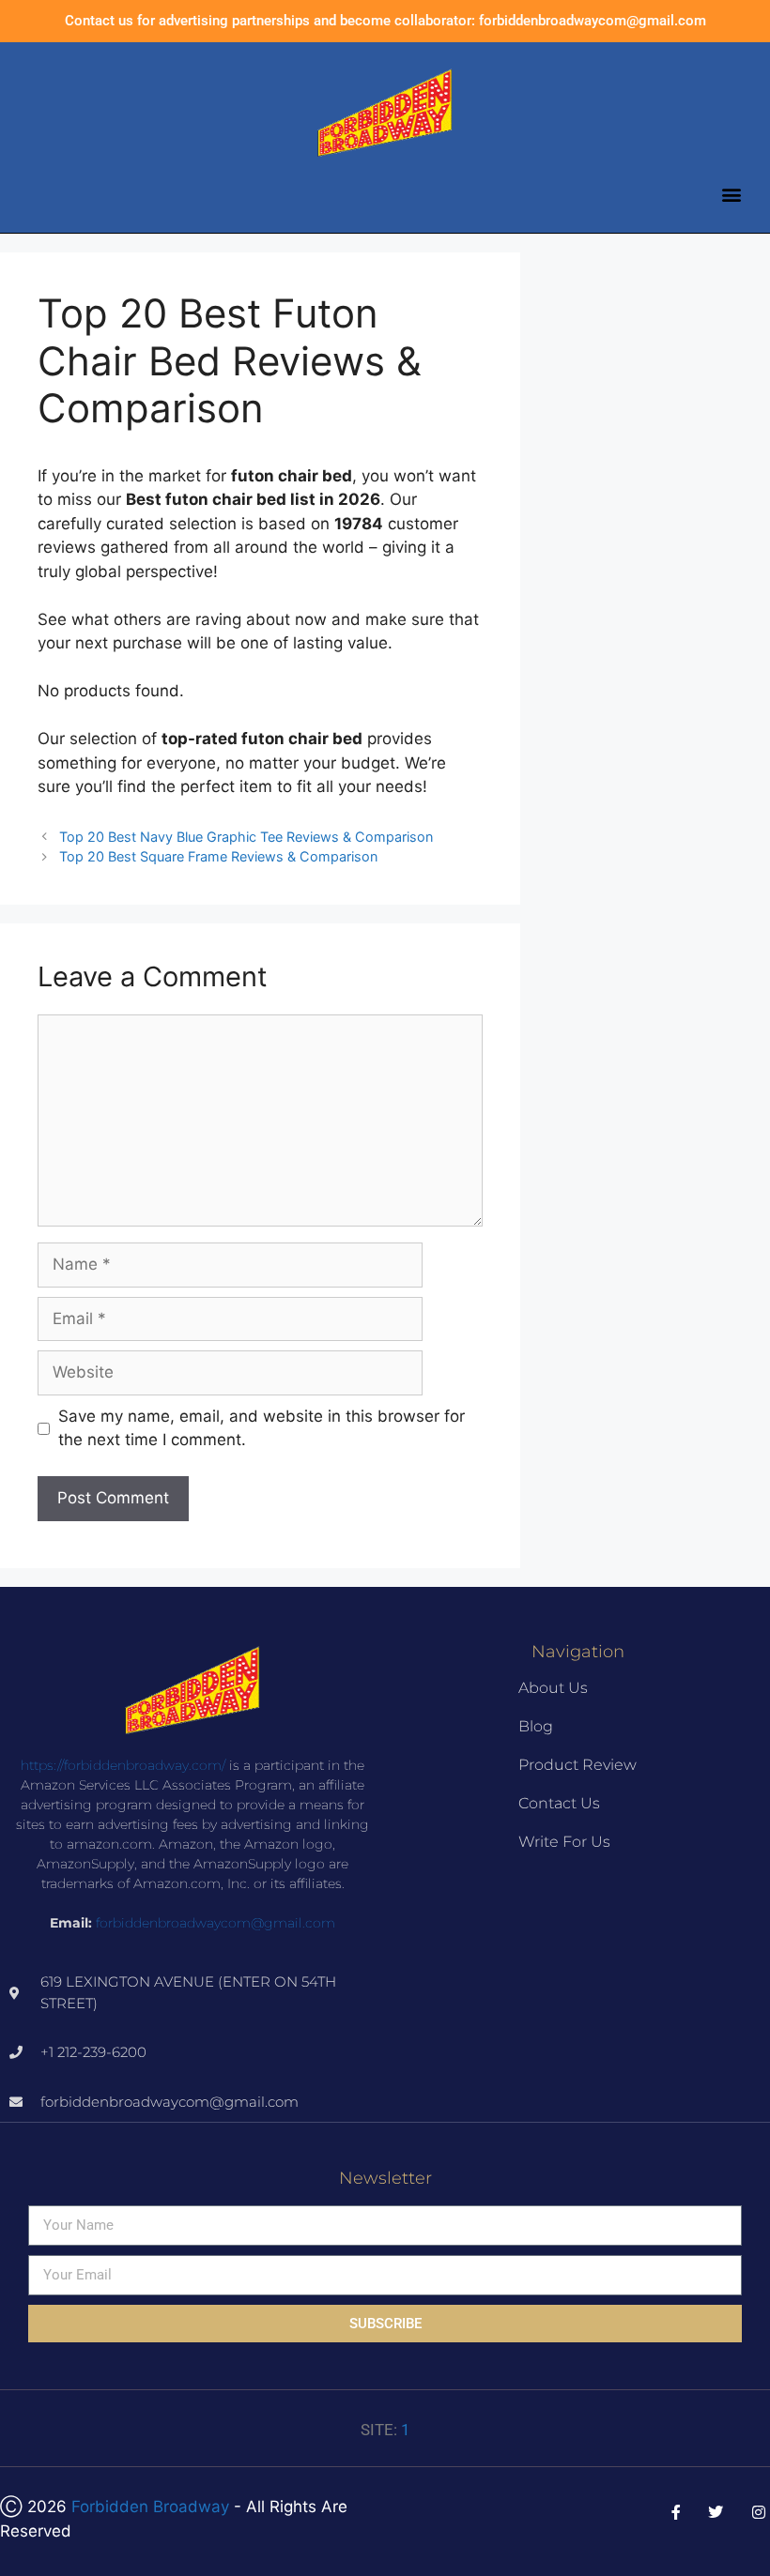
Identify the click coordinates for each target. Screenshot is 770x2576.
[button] (731, 194)
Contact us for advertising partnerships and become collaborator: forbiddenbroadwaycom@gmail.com (385, 21)
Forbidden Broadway (150, 2507)
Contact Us (559, 1803)
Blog (536, 1726)
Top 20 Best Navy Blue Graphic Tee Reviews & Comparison (246, 837)
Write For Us (564, 1842)
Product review (577, 1765)
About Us (553, 1688)
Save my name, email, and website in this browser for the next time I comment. (262, 1428)
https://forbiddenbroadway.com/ (123, 1765)
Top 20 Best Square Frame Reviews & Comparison (218, 856)
